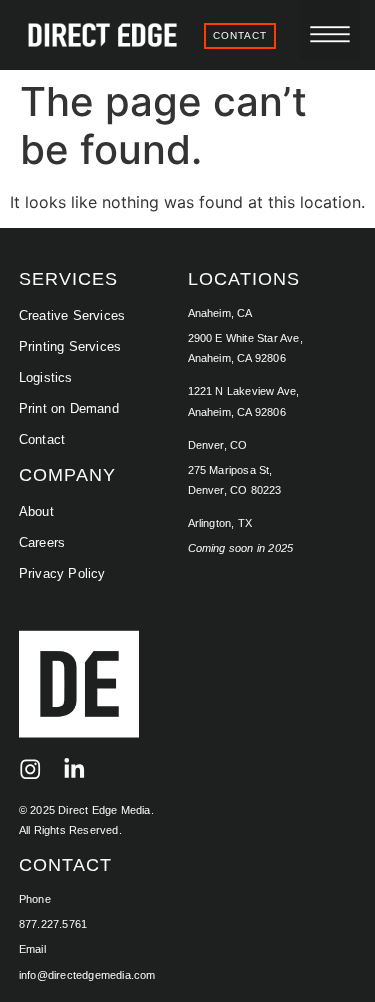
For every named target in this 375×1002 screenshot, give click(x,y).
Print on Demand (69, 408)
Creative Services (72, 315)
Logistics (46, 377)
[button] (330, 30)
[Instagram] (30, 769)
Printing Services (70, 346)
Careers (42, 542)
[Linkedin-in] (74, 769)
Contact (42, 439)
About (36, 511)
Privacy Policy (62, 573)
